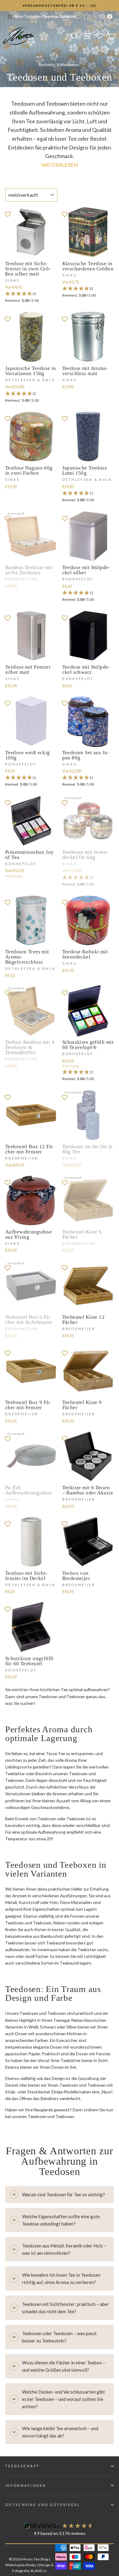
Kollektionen (68, 65)
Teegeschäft (22, 2466)
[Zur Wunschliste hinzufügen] (8, 214)
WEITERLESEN (60, 165)
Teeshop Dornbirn (59, 16)
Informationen (26, 2485)
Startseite (46, 65)
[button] (31, 297)
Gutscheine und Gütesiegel (43, 2505)
